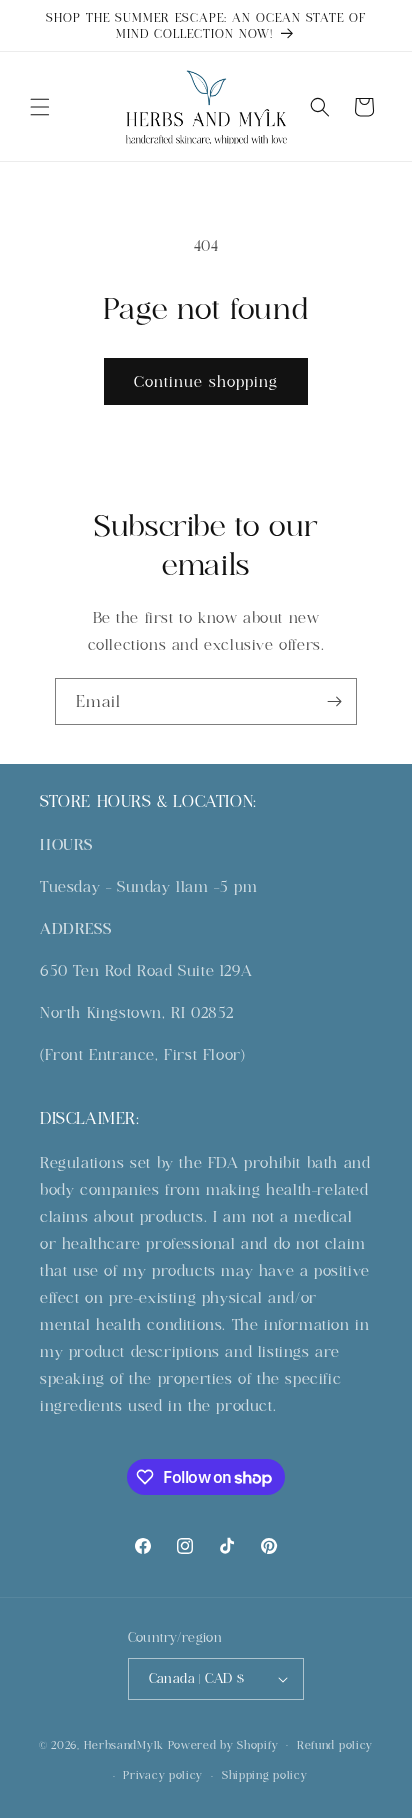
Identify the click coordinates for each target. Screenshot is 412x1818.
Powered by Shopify (223, 1744)
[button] (40, 107)
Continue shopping (206, 381)
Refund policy (335, 1745)
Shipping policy (265, 1775)
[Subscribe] (334, 701)
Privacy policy (163, 1775)
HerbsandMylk (124, 1744)
